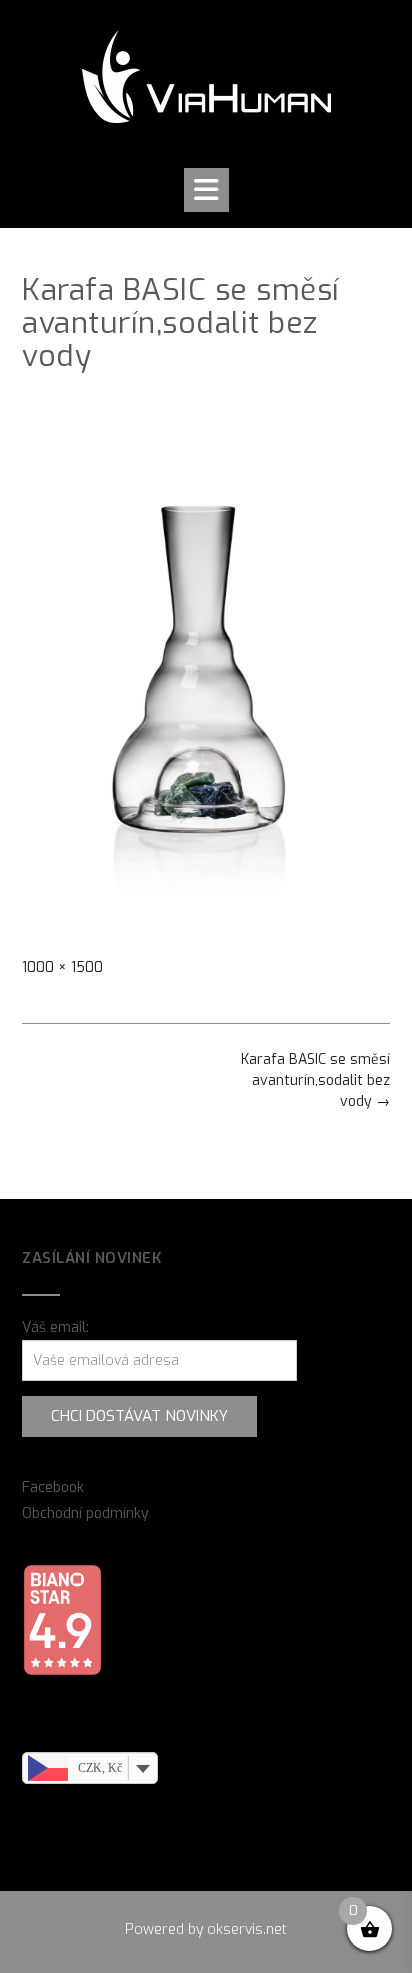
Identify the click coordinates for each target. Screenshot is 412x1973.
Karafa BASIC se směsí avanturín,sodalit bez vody (315, 1080)
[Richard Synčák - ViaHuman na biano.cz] (62, 1671)
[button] (206, 190)
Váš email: (55, 1327)
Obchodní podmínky (85, 1513)
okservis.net (247, 1929)
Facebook (53, 1487)
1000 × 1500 (62, 967)
